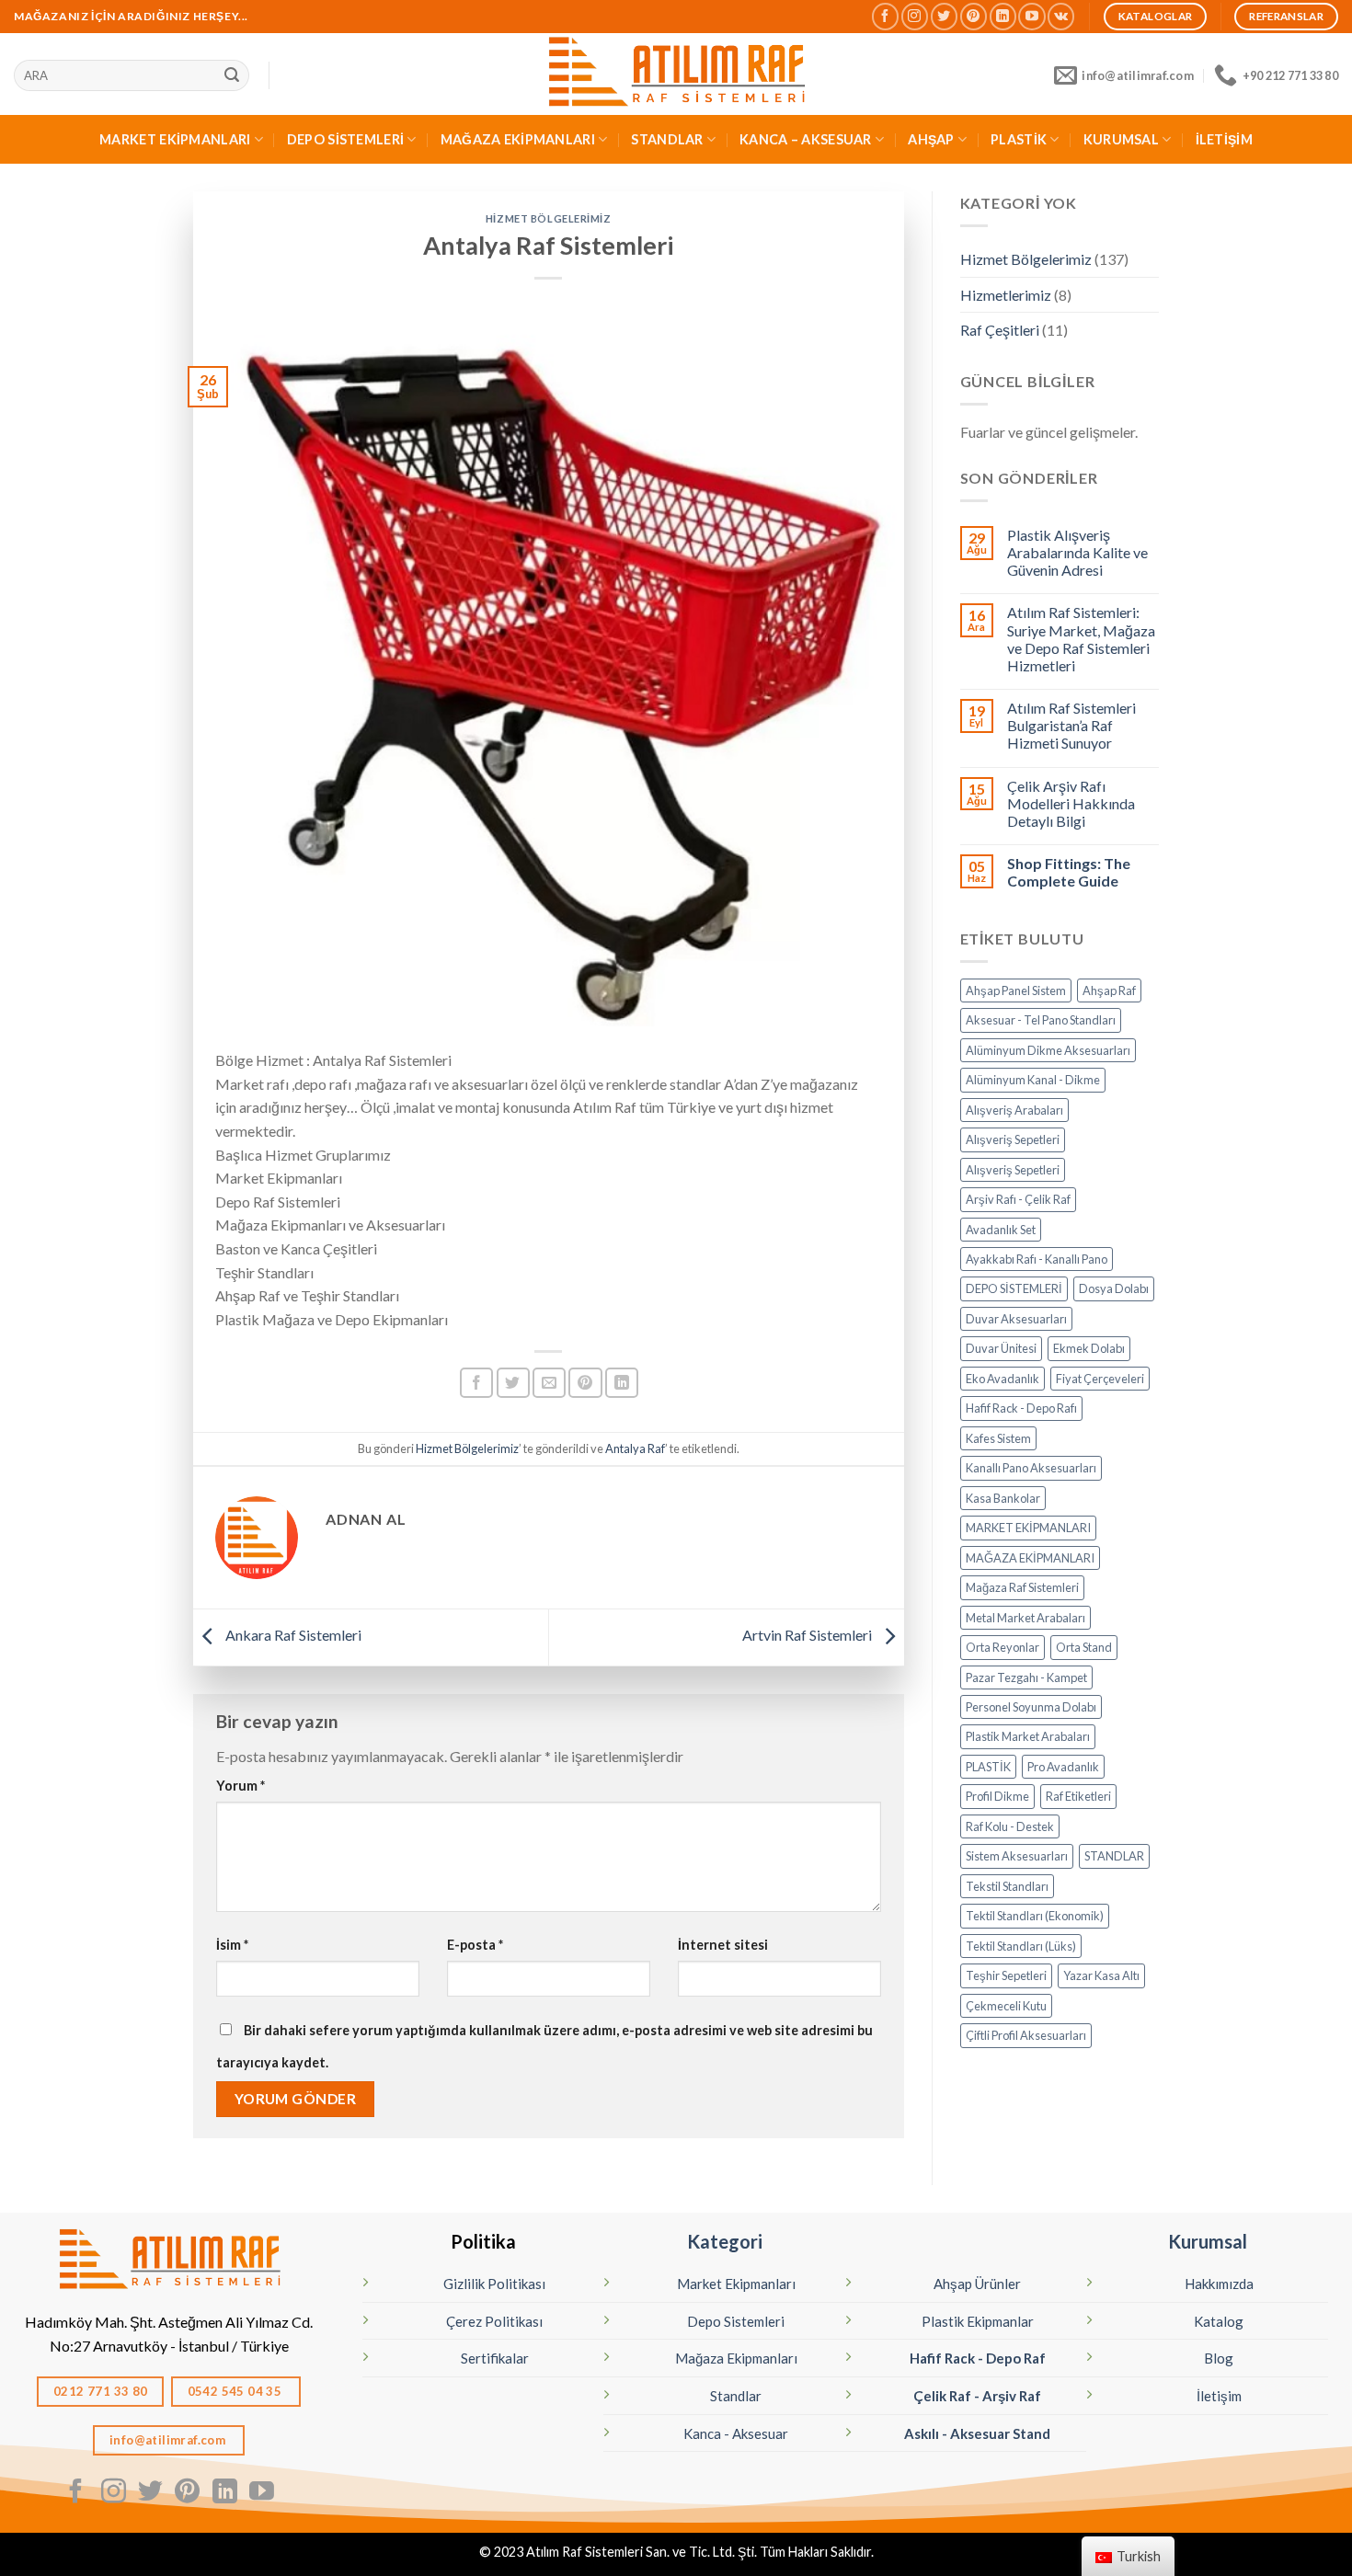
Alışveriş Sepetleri (1013, 1139)
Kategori (725, 2241)
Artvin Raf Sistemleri (808, 1635)
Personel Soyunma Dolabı (1031, 1707)
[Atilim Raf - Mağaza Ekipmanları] (676, 74)
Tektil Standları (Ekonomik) (1035, 1916)
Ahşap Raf (1109, 990)
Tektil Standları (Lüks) (1021, 1946)
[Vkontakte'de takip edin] (1061, 16)
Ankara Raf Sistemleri (292, 1635)
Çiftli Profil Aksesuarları (1026, 2035)
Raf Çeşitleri (1000, 330)
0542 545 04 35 (236, 2391)
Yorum (241, 1786)
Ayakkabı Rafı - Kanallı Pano (1037, 1259)
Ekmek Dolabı (1089, 1348)
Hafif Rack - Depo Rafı (1021, 1408)
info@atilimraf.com (169, 2440)
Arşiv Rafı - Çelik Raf (1018, 1199)
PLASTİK (1019, 139)
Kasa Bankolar (1003, 1498)
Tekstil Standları (1007, 1886)
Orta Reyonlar (1003, 1647)
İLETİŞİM (1224, 139)
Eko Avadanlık (1003, 1379)
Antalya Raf (635, 1448)
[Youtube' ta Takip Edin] (1031, 16)
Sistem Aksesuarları (1017, 1856)
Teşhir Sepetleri (1006, 1975)
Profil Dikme (997, 1796)
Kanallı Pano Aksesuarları (1031, 1468)
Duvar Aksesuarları (1016, 1319)
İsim (232, 1945)
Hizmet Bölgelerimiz (549, 218)
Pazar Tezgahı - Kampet (1026, 1677)
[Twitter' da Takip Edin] (944, 16)
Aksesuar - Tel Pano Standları (1041, 1020)
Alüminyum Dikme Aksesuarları (1048, 1050)
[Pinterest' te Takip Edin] (974, 16)
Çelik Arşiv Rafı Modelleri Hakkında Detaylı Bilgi (1071, 803)
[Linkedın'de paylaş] (622, 1383)
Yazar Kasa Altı (1101, 1975)
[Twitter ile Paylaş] (513, 1383)
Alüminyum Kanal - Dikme (1033, 1080)
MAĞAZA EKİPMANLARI (518, 139)
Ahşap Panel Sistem (1016, 990)
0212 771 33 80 (101, 2391)
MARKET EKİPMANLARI (175, 139)
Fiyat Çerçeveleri (1100, 1379)
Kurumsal (1208, 2241)
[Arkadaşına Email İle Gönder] (549, 1383)
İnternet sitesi (723, 1945)
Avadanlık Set (1001, 1230)
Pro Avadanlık (1063, 1767)
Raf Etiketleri (1078, 1796)
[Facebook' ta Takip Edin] (885, 16)
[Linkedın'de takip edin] (1003, 16)
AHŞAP (931, 139)
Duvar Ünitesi (1001, 1348)
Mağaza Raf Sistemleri (1022, 1587)
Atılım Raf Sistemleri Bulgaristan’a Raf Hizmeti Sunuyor (1071, 725)
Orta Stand (1084, 1647)
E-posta (475, 1945)
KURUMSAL (1121, 139)
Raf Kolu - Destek (1010, 1826)
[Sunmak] (232, 75)
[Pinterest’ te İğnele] (585, 1383)
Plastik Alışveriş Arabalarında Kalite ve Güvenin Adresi (1077, 552)
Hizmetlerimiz (1006, 295)
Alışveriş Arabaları (1014, 1110)
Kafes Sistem (998, 1438)
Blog (1219, 2358)
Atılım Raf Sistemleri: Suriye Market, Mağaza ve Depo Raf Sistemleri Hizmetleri (1081, 639)
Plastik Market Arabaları (1028, 1736)
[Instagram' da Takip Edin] (915, 16)
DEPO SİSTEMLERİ (345, 139)
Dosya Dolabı (1114, 1288)
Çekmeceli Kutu (1006, 2006)
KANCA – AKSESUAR (806, 139)
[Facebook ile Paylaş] (476, 1383)
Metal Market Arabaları (1025, 1618)
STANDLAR (667, 139)
